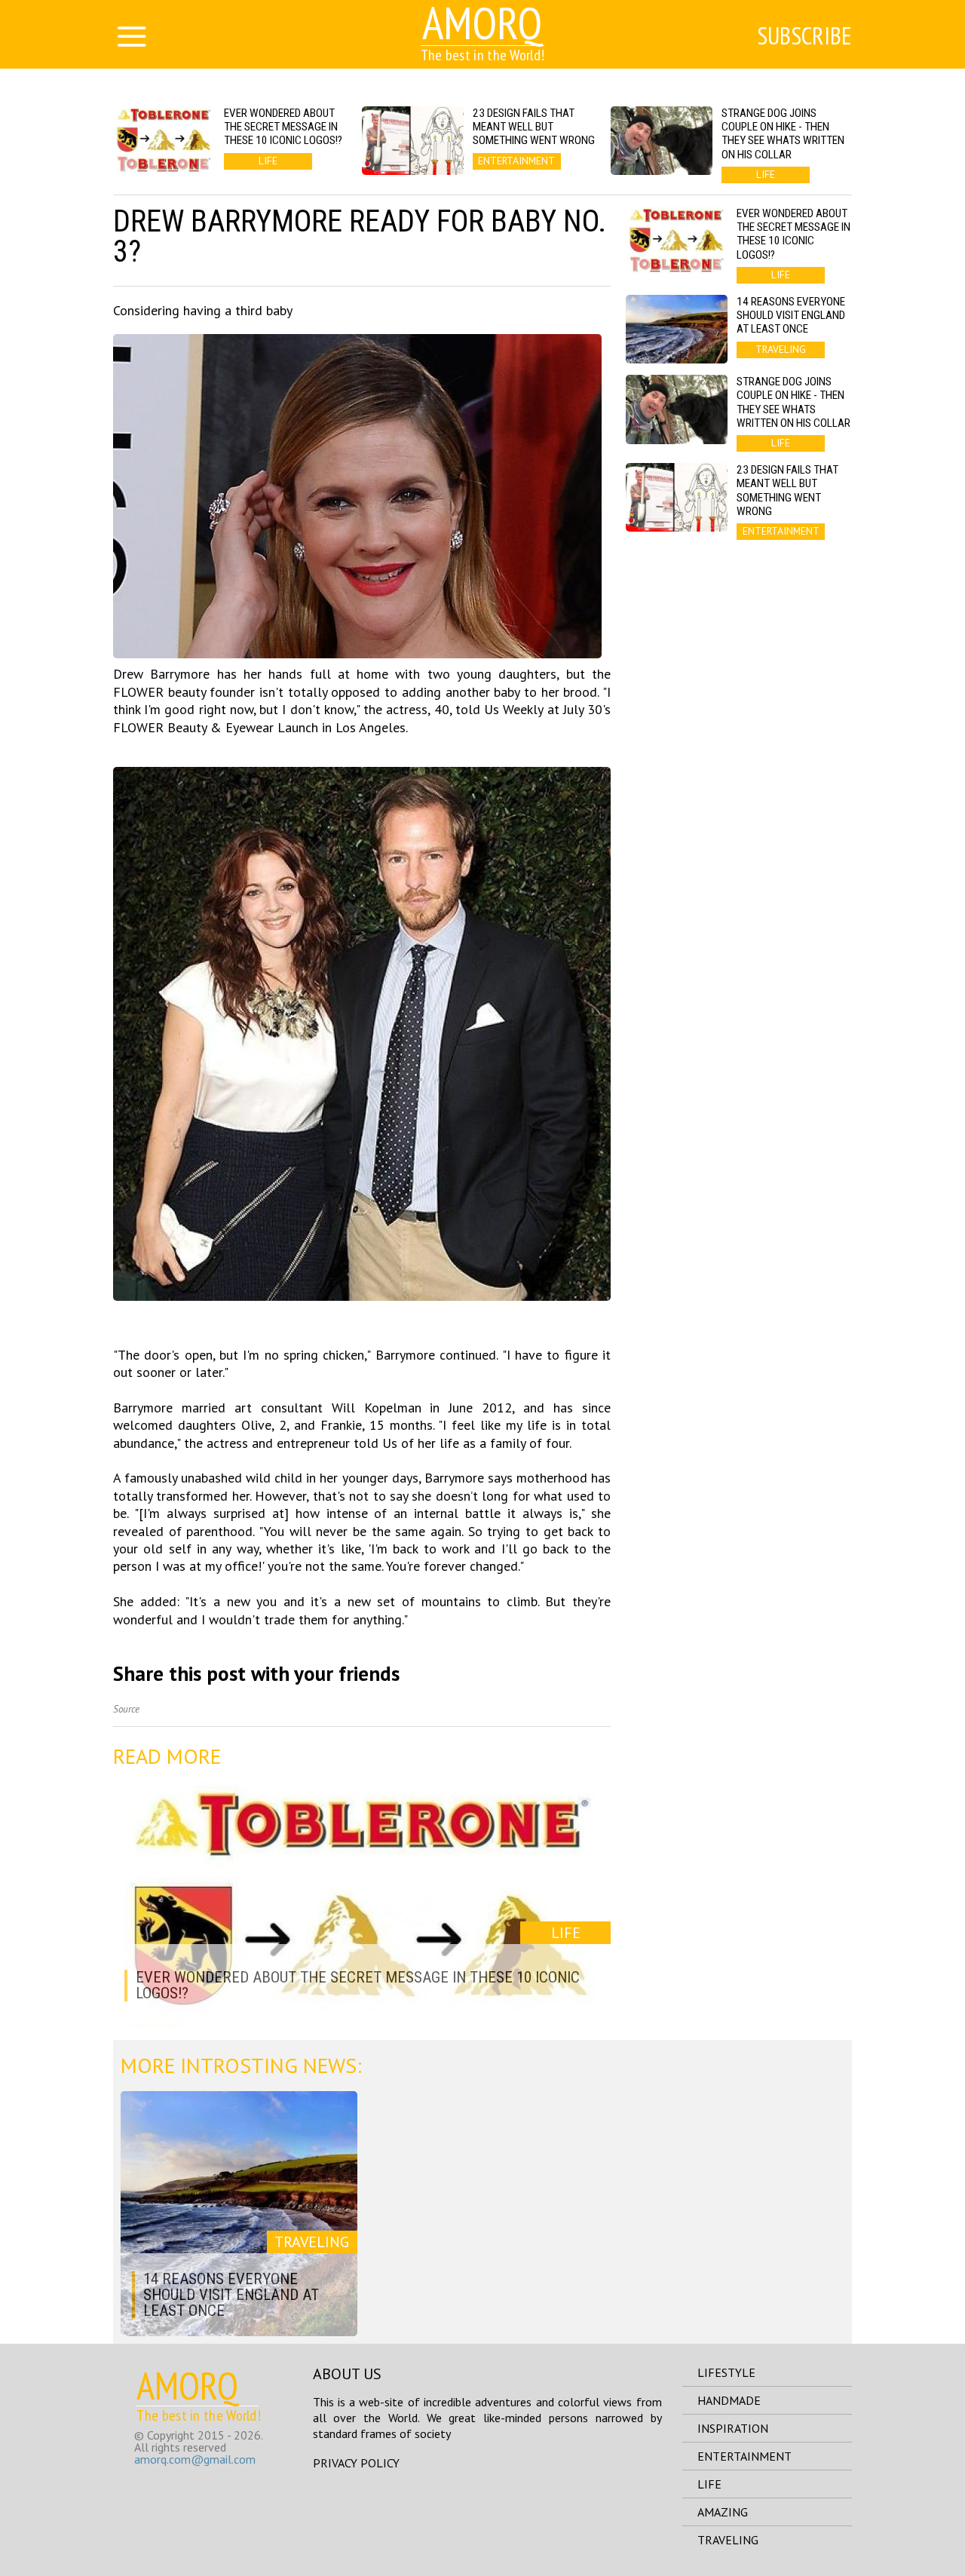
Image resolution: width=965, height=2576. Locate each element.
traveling (728, 2540)
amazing (723, 2512)
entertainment (744, 2456)
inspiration (733, 2428)
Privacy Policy (356, 2463)
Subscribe (804, 35)
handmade (729, 2400)
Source (126, 1709)
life (709, 2484)
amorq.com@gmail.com (195, 2459)
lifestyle (726, 2372)
